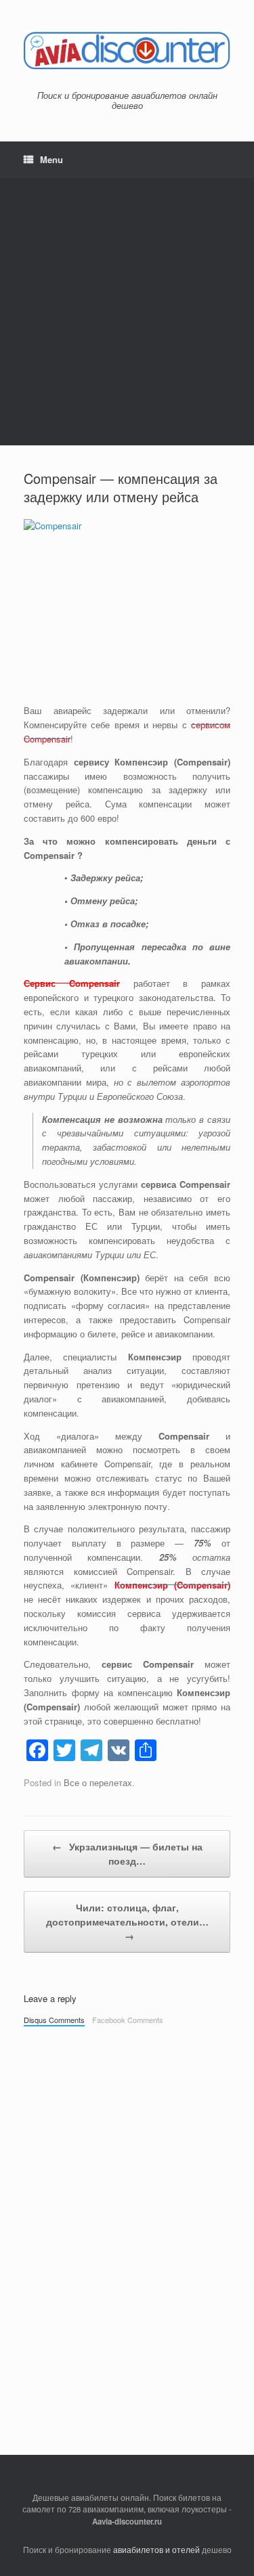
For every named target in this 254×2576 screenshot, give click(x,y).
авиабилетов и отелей (156, 2550)
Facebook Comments (128, 2020)
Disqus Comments (54, 2020)
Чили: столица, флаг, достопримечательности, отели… (127, 1922)
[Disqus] (127, 2222)
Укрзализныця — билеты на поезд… (127, 1853)
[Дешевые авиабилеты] (127, 50)
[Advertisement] (127, 312)
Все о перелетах (98, 1782)
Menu (51, 159)
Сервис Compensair (72, 983)
